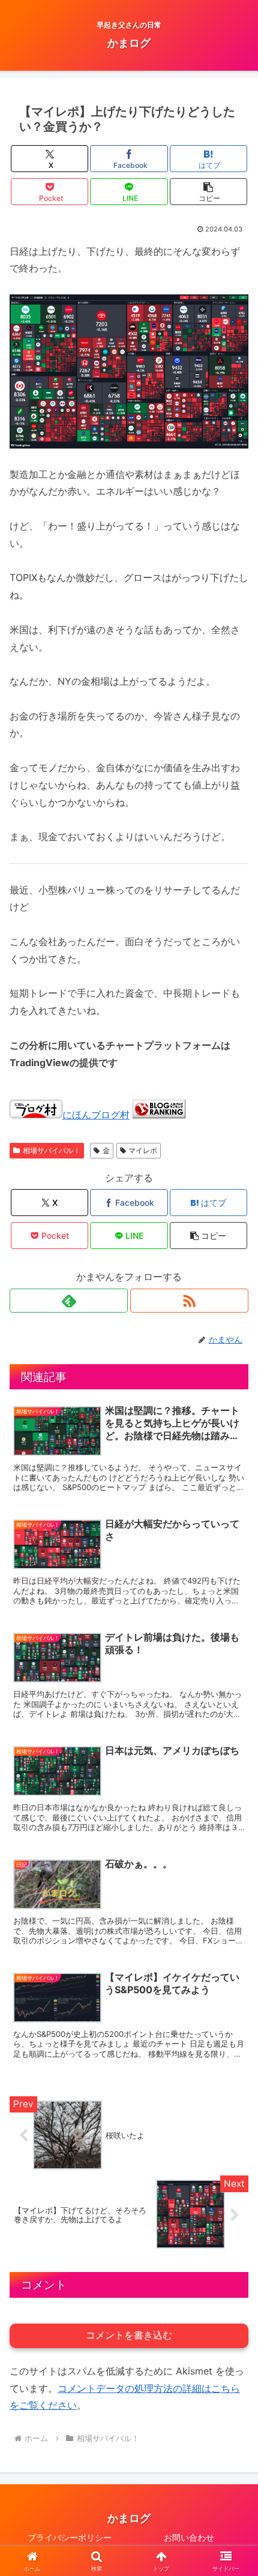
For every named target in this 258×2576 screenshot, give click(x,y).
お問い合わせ (189, 2537)
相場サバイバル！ (52, 1150)
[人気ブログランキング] (159, 1115)
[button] (208, 192)
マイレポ (143, 1150)
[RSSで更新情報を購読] (189, 1301)
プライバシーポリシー (70, 2537)
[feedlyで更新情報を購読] (69, 1301)
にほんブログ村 (96, 1115)
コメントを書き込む (129, 2335)
